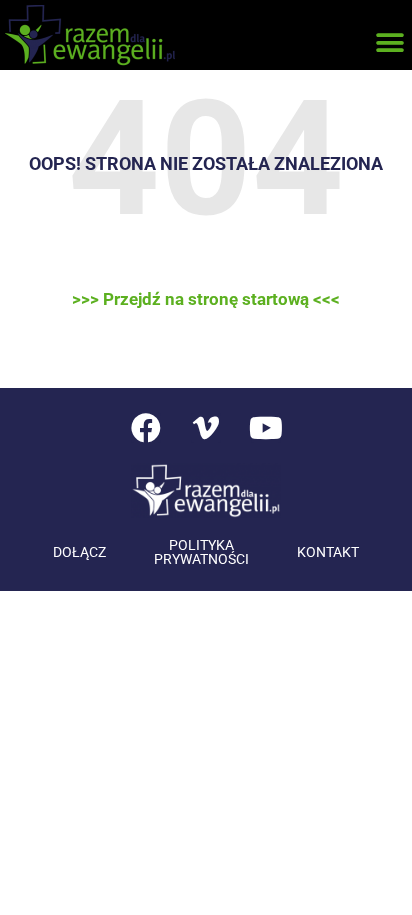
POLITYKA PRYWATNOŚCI (201, 552)
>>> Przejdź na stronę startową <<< (206, 299)
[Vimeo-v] (206, 428)
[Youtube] (266, 428)
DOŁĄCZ (79, 552)
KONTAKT (328, 552)
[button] (389, 42)
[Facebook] (146, 428)
